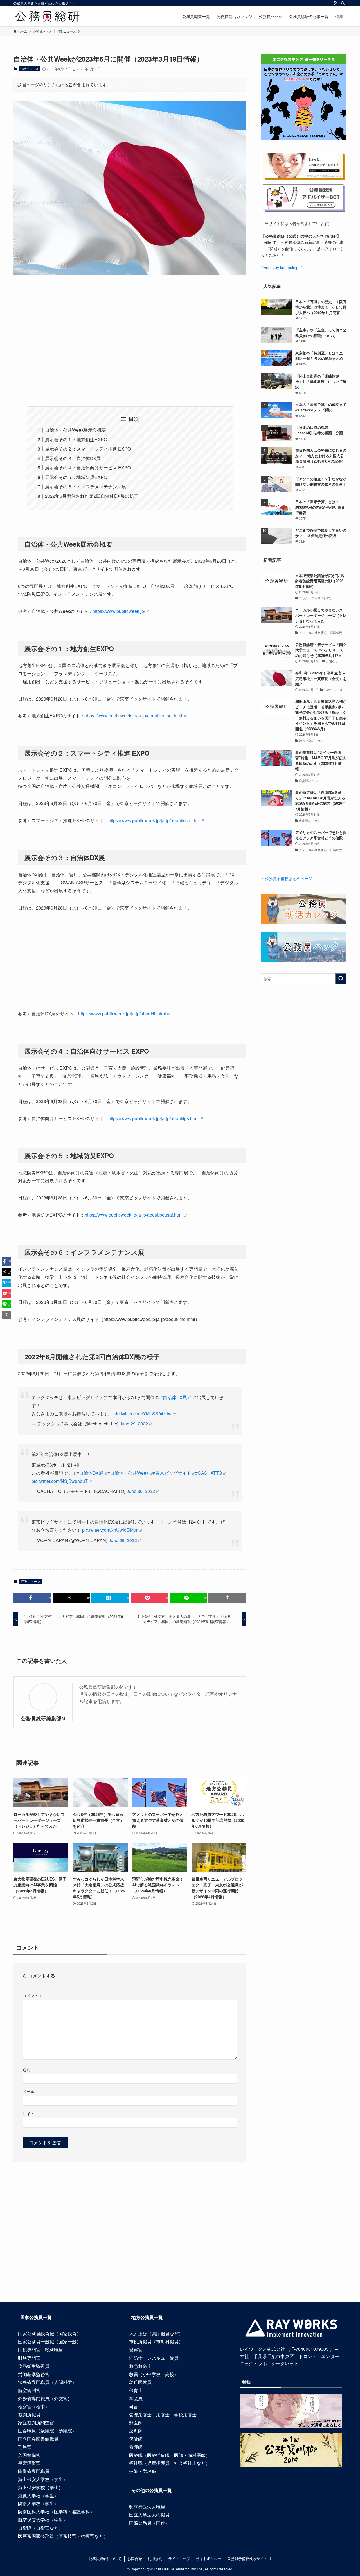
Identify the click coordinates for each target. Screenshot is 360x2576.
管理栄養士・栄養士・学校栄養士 (163, 2415)
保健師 (136, 2439)
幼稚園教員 (140, 2382)
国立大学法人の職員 (149, 2515)
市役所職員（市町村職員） (156, 2342)
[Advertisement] (130, 332)
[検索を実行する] (341, 979)
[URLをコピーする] (227, 1598)
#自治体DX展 (174, 1397)
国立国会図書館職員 (38, 2439)
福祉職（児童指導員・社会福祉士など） (170, 2463)
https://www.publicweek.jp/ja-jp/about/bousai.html (134, 1215)
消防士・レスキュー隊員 (154, 2358)
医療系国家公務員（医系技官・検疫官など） (63, 2536)
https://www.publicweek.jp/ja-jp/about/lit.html (122, 1014)
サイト (28, 2113)
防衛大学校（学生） (38, 2503)
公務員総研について (105, 2558)
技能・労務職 (143, 2471)
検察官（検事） (34, 2406)
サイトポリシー (209, 2558)
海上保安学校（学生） (40, 2487)
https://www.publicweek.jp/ (119, 611)
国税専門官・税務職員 (40, 2350)
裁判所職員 (29, 2415)
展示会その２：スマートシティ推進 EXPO (88, 449)
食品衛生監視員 (34, 2366)
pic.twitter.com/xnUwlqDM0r (110, 1530)
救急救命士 (140, 2366)
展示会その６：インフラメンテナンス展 (85, 487)
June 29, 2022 (134, 1424)
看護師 (136, 2447)
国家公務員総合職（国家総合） (49, 2334)
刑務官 (25, 2447)
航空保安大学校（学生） (43, 2520)
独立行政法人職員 (147, 2507)
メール (28, 2091)
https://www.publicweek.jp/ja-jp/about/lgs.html (153, 1118)
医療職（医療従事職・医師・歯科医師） (170, 2455)
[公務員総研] (47, 16)
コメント (32, 1995)
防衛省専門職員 (34, 2471)
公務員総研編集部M (43, 1718)
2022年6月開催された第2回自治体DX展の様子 (92, 496)
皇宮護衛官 (29, 2463)
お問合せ (135, 2558)
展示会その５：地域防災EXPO (76, 477)
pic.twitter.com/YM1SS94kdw (143, 1414)
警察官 (136, 2350)
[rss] (336, 3)
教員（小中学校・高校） (154, 2374)
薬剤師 (136, 2431)
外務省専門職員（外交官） (45, 2398)
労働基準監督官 (34, 2374)
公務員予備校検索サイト (247, 2558)
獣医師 (136, 2422)
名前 (26, 2069)
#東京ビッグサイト (172, 1473)
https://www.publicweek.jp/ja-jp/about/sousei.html (133, 716)
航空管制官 (29, 2390)
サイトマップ (179, 2558)
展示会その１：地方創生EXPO (76, 439)
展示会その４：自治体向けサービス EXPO (88, 468)
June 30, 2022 (141, 1491)
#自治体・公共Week (128, 1473)
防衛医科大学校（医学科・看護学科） (56, 2512)
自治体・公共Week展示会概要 (76, 430)
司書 (134, 2406)
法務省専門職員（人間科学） (47, 2382)
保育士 (136, 2390)
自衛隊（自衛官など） (40, 2528)
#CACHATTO (209, 1473)
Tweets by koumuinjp (280, 267)
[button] (32, 1598)
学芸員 (136, 2398)
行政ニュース (29, 69)
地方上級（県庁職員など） (156, 2334)
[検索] (343, 3)
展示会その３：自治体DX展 (73, 458)
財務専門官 (29, 2358)
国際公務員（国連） (149, 2523)
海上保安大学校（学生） (43, 2479)
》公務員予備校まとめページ (287, 878)
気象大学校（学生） (38, 2496)
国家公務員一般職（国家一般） (49, 2342)
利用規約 (155, 2558)
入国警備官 (29, 2455)
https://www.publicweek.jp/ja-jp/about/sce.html (154, 820)
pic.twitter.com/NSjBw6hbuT (60, 1481)
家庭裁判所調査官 (36, 2422)
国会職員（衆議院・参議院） (47, 2431)
